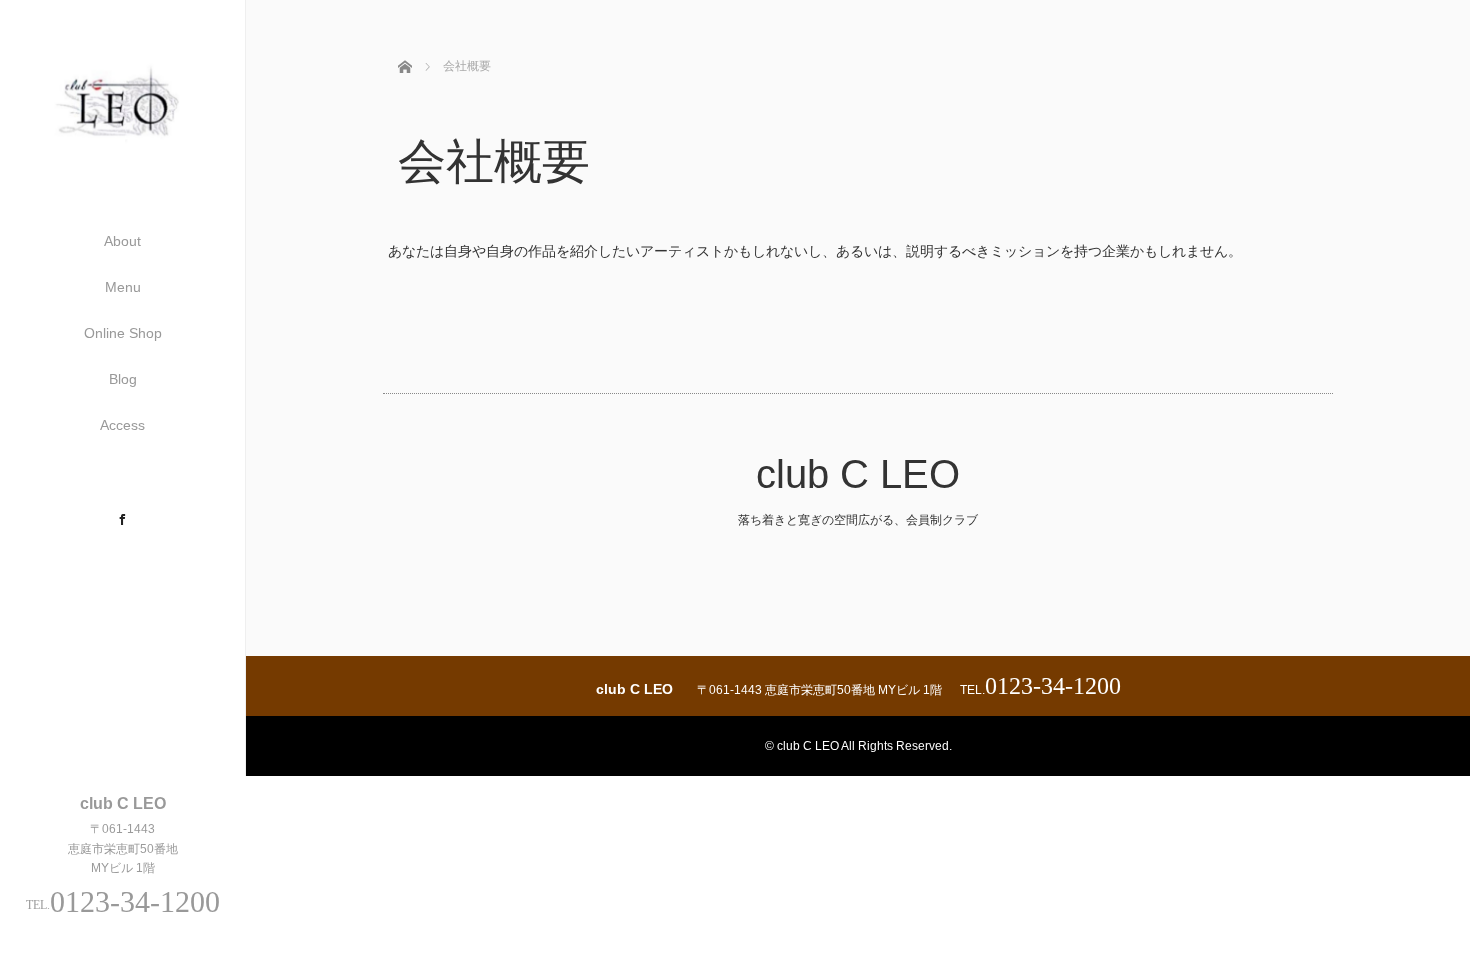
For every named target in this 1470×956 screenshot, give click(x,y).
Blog (123, 379)
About (122, 241)
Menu (123, 287)
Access (122, 425)
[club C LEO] (123, 149)
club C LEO (858, 474)
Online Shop (123, 333)
